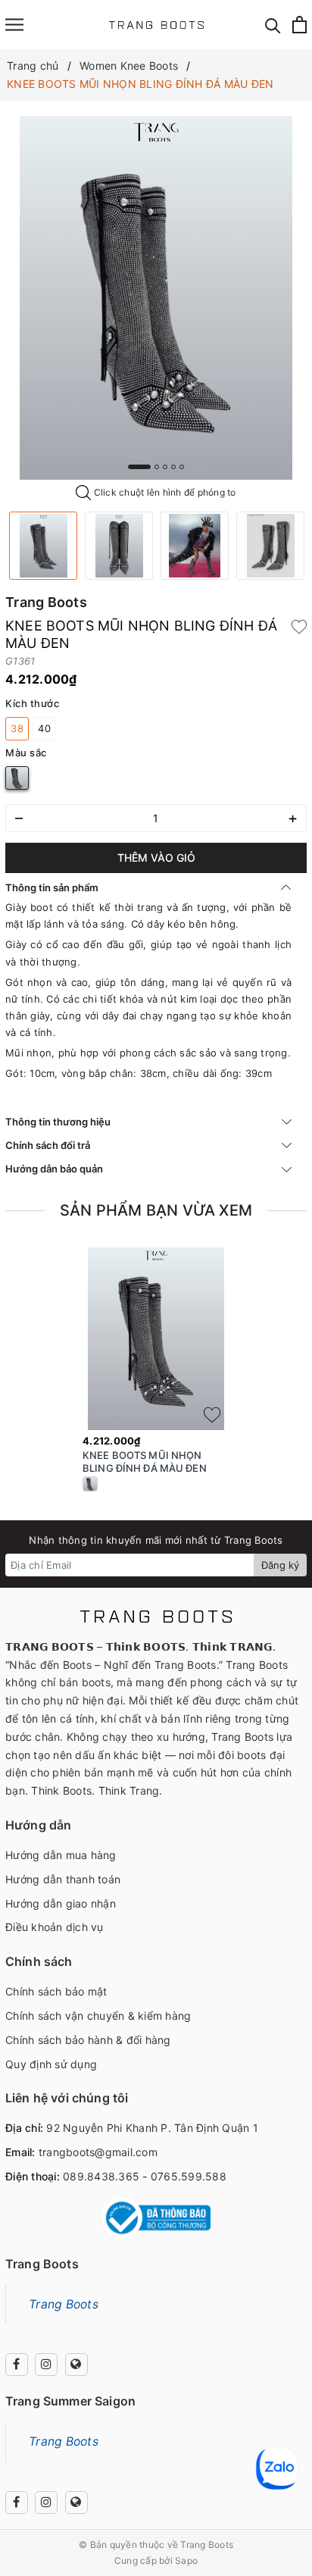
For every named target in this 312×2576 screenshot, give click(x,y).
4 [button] (173, 467)
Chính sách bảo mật (56, 1991)
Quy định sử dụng (51, 2064)
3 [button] (165, 467)
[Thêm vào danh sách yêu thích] (212, 1415)
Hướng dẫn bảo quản (54, 1169)
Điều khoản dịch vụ (55, 1927)
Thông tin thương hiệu (58, 1122)
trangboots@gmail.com (98, 2152)
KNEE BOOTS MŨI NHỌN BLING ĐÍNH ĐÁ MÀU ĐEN (145, 1462)
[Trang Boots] (156, 25)
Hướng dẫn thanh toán (63, 1879)
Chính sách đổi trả (48, 1145)
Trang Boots (64, 2304)
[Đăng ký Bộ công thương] (156, 2218)
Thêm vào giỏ (156, 858)
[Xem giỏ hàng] (300, 25)
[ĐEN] (17, 778)
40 (44, 728)
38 (17, 728)
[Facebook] (17, 2365)
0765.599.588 (189, 2176)
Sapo (186, 2560)
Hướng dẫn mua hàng (61, 1855)
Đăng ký (280, 1565)
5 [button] (182, 467)
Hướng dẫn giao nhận (61, 1903)
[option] (156, 298)
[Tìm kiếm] (273, 25)
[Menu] (14, 25)
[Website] (76, 2365)
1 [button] (139, 467)
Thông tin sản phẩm (52, 887)
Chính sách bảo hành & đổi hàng (88, 2040)
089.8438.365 (101, 2176)
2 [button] (157, 467)
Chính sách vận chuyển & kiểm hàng (98, 2016)
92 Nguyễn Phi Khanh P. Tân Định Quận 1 (152, 2128)
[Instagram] (46, 2365)
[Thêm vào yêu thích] (299, 626)
